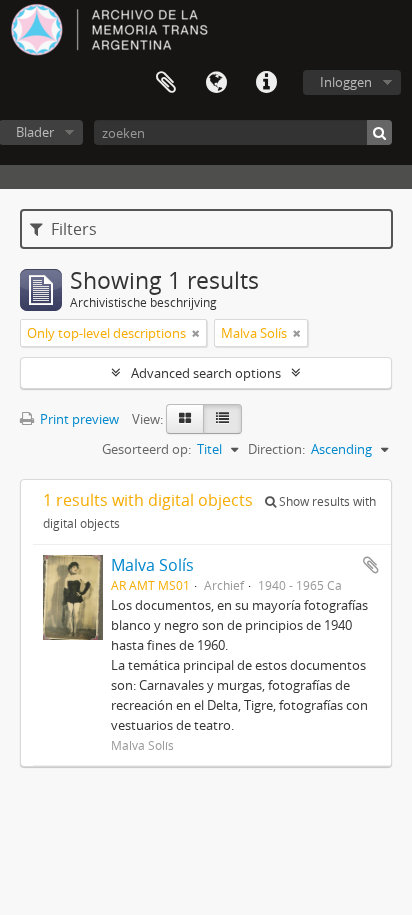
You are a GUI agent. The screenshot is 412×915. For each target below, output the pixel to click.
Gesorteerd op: (146, 449)
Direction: (276, 449)
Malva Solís (152, 565)
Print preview (78, 419)
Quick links (266, 83)
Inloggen (346, 82)
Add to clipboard (371, 565)
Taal (216, 83)
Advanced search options (206, 373)
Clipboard (166, 83)
